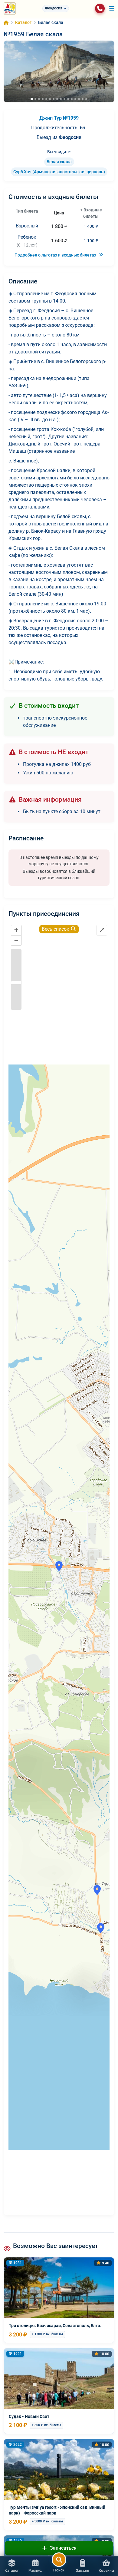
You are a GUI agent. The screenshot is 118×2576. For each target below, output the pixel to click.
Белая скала (59, 162)
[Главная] (6, 23)
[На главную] (10, 8)
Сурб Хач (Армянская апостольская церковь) (59, 172)
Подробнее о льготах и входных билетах (56, 255)
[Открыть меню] (112, 8)
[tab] (32, 99)
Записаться (63, 2548)
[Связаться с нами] (100, 8)
